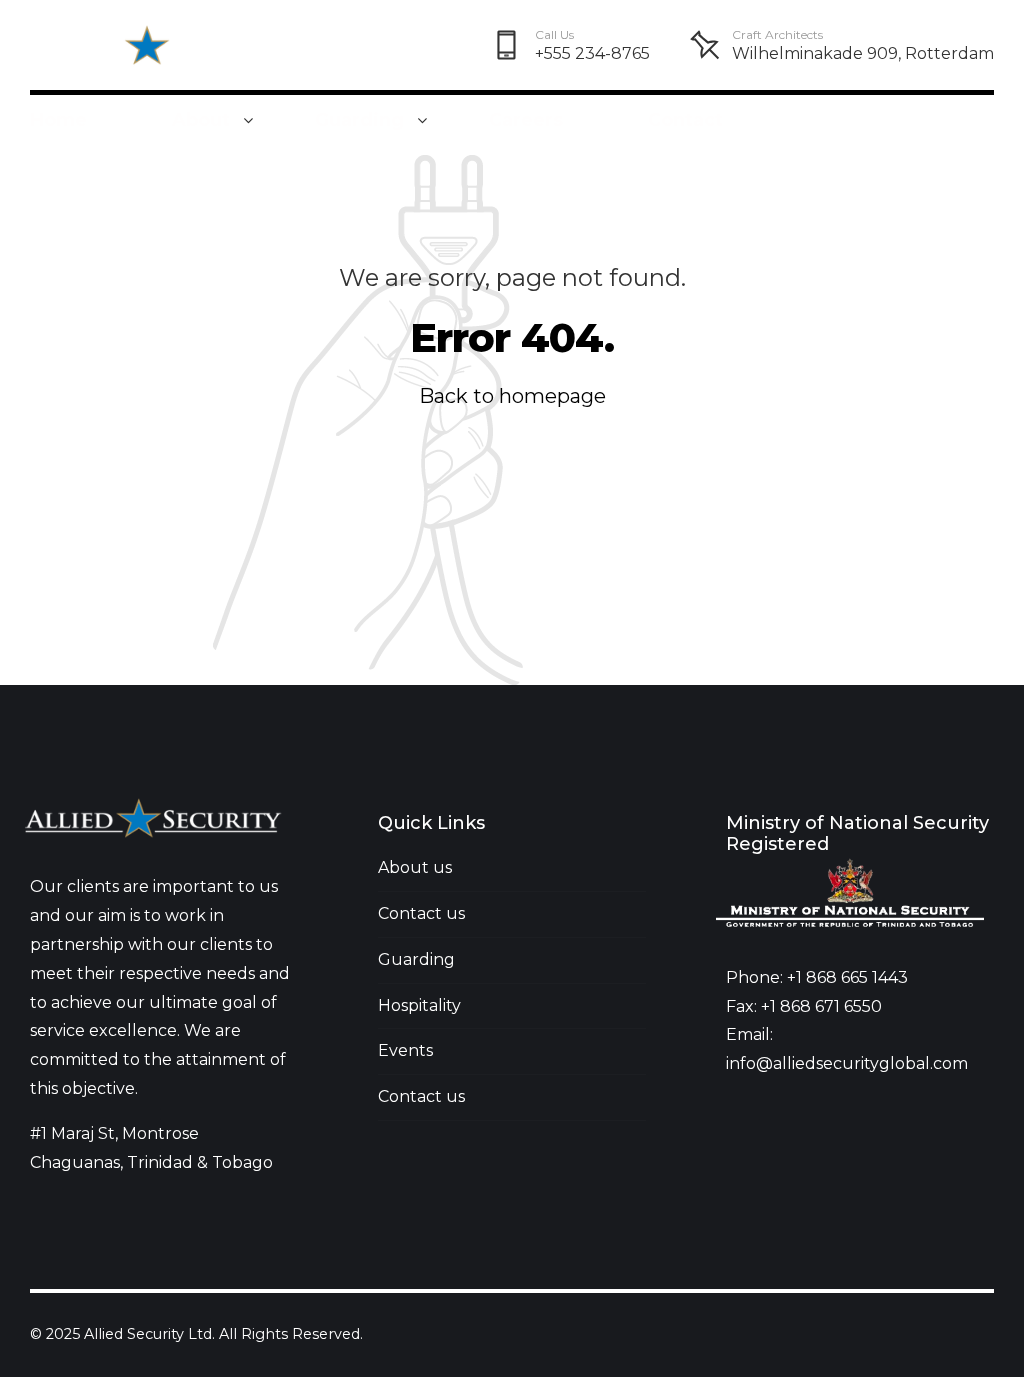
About (201, 120)
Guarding (359, 120)
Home (58, 120)
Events (405, 1050)
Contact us (421, 913)
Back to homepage (512, 396)
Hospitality (419, 1005)
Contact (685, 120)
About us (415, 867)
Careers (526, 120)
